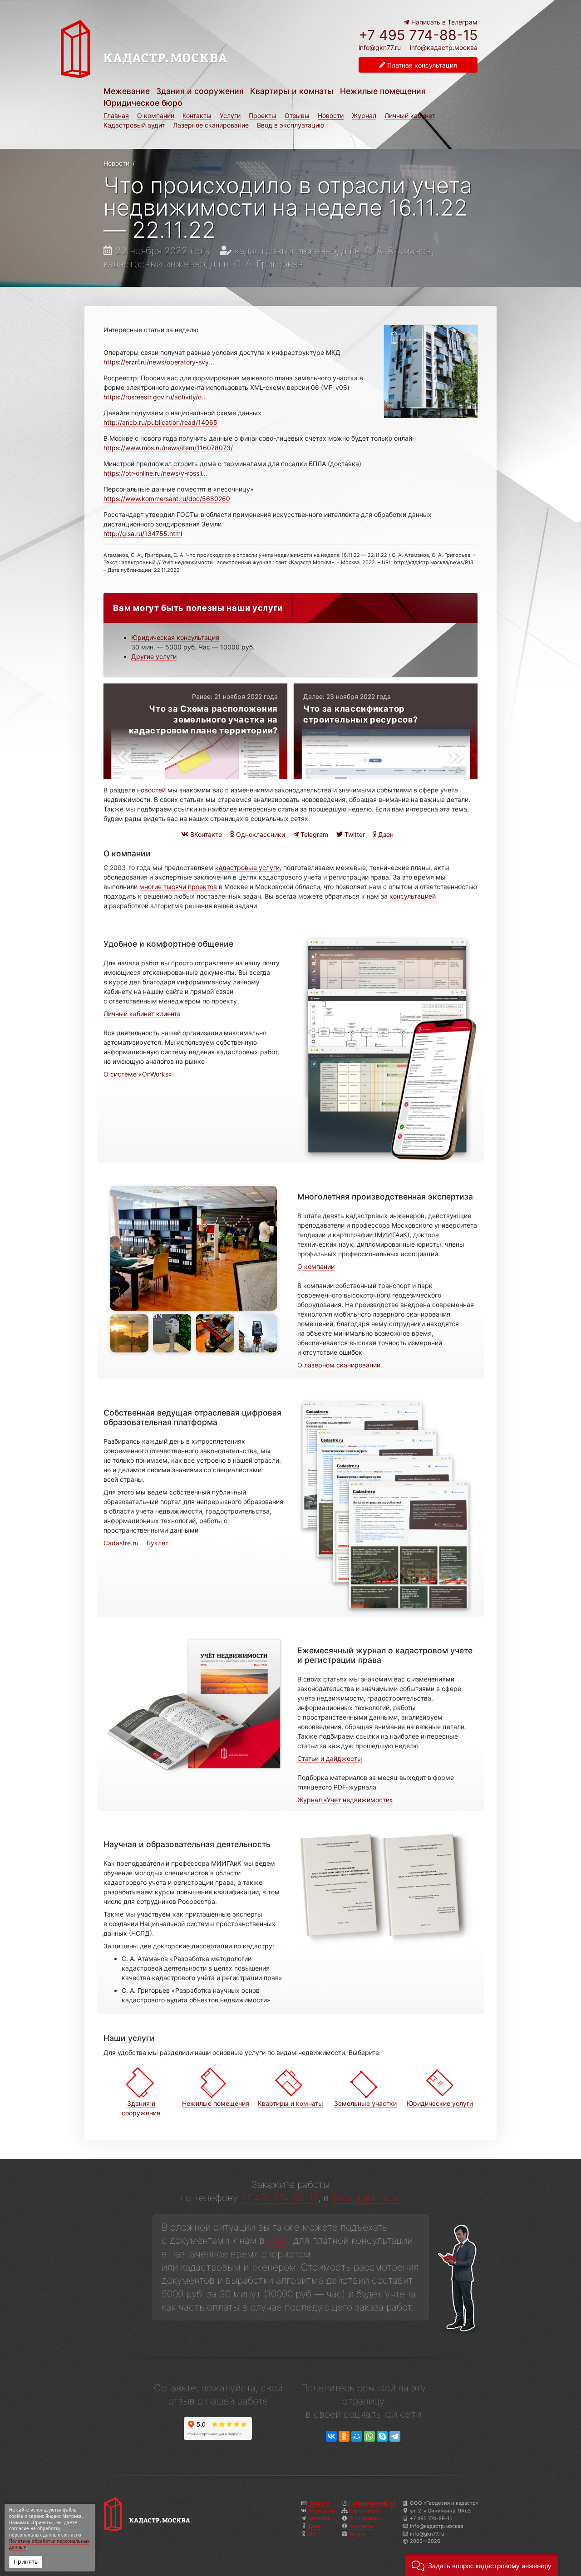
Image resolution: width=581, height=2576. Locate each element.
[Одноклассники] (344, 2436)
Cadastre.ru (121, 1543)
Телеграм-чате (365, 2198)
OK (312, 2534)
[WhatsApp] (369, 2436)
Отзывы (297, 116)
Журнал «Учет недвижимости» (345, 1800)
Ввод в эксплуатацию (290, 125)
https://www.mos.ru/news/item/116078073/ (168, 448)
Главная (116, 116)
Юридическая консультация (175, 637)
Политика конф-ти (372, 2503)
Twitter (354, 834)
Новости (331, 116)
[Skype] (382, 2436)
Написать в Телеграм (443, 22)
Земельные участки (365, 2103)
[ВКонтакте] (331, 2436)
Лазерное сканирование (211, 125)
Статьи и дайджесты (330, 1758)
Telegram (313, 834)
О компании (156, 116)
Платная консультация (421, 65)
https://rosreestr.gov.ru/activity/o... (155, 397)
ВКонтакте (205, 834)
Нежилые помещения (383, 91)
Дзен (385, 834)
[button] (482, 2565)
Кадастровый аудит (134, 125)
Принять (26, 2562)
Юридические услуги (440, 2103)
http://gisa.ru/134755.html (143, 533)
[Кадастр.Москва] (173, 49)
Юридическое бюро (143, 103)
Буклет (158, 1543)
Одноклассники (260, 834)
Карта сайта (364, 2511)
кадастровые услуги (247, 868)
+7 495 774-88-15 (418, 35)
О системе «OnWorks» (138, 1074)
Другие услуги (154, 656)
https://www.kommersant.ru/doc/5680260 (167, 499)
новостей (151, 790)
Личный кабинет (410, 116)
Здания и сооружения (200, 91)
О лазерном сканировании (339, 1365)
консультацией (413, 896)
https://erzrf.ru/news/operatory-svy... (159, 362)
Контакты (197, 116)
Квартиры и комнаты (292, 91)
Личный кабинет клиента (142, 1014)
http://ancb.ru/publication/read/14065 (160, 422)
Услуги (230, 116)
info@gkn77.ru (380, 48)
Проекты (263, 116)
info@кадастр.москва (444, 47)
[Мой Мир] (357, 2436)
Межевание (127, 91)
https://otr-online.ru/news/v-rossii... (155, 473)
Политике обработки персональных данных (49, 2544)
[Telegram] (395, 2436)
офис (279, 2240)
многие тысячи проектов (178, 887)
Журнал (364, 116)
